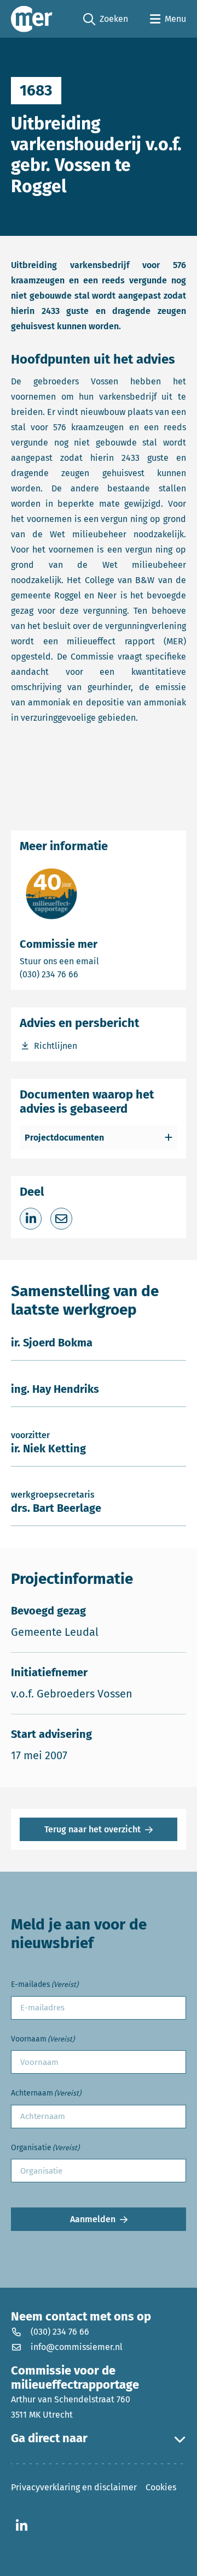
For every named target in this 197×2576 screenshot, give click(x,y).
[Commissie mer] (32, 19)
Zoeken (106, 20)
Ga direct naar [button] (49, 2438)
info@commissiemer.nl (77, 2347)
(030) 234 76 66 (87, 974)
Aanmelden (93, 2219)
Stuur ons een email (99, 961)
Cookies (161, 2487)
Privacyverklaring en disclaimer (74, 2487)
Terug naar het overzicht (92, 1829)
